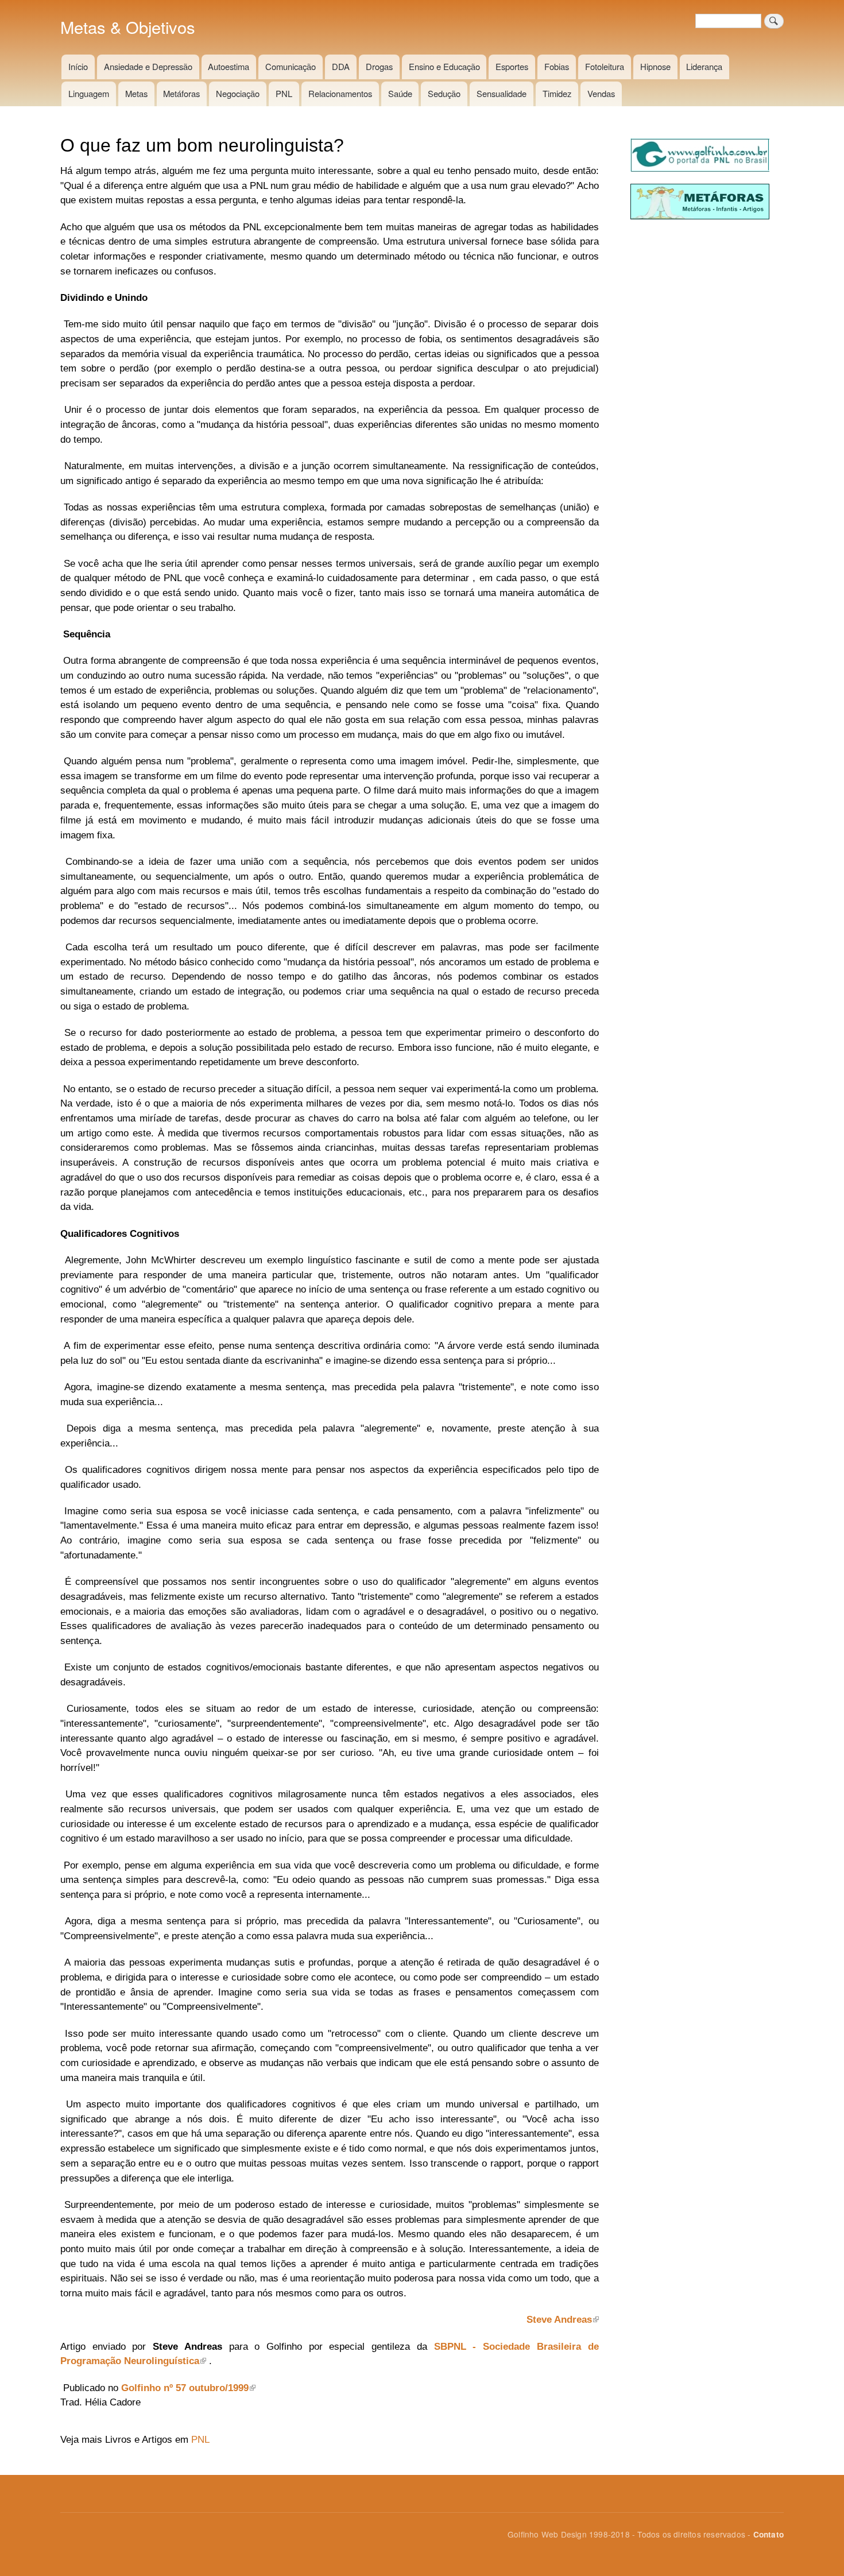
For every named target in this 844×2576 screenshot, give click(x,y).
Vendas (601, 93)
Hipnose (655, 66)
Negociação (238, 93)
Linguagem (89, 93)
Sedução (444, 93)
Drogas (379, 66)
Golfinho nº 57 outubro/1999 (185, 2388)
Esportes (512, 66)
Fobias (557, 66)
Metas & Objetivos (128, 27)
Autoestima (229, 66)
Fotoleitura (605, 66)
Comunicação (291, 66)
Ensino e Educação (444, 66)
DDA (341, 66)
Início (78, 66)
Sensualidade (502, 93)
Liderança (704, 66)
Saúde (400, 93)
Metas (136, 93)
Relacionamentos (340, 93)
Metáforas (181, 93)
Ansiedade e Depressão (148, 66)
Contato (768, 2534)
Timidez (557, 93)
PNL (284, 93)
